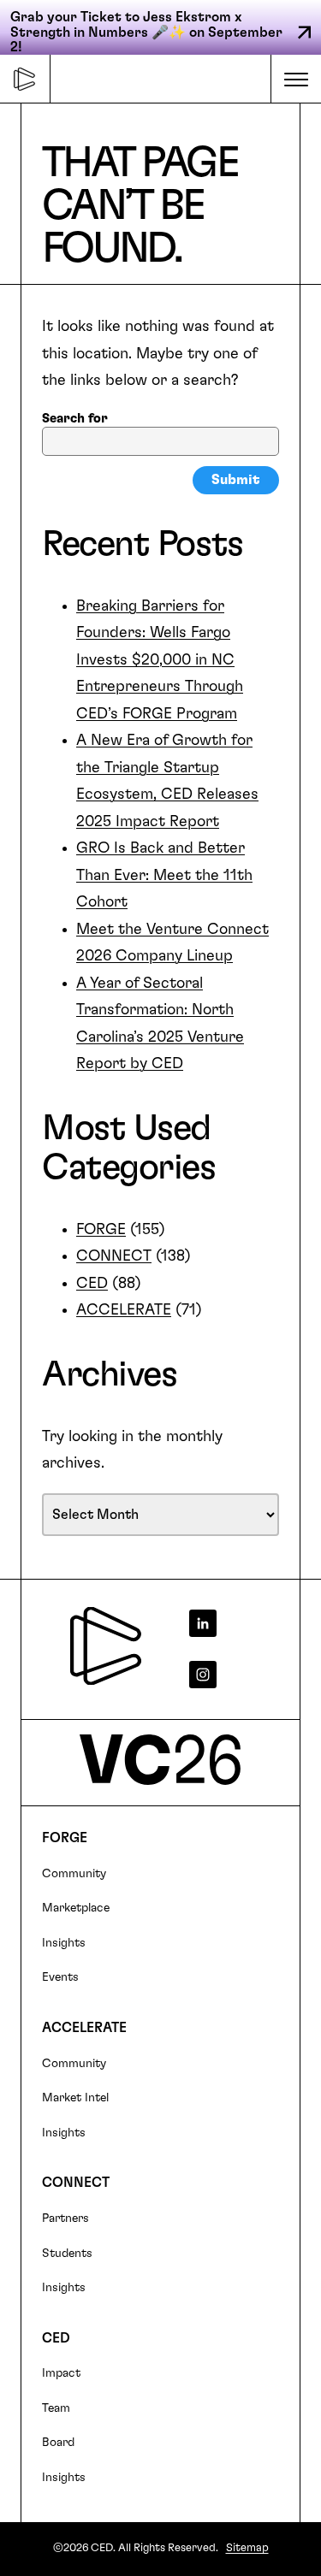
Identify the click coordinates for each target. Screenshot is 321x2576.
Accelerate (84, 2028)
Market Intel (75, 2098)
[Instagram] (231, 1675)
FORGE (101, 1230)
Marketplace (76, 1908)
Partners (65, 2219)
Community (74, 1874)
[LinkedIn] (231, 1623)
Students (67, 2254)
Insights (64, 1943)
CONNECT (114, 1256)
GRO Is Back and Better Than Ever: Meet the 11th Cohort (164, 875)
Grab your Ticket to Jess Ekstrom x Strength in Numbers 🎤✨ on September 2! (146, 32)
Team (56, 2408)
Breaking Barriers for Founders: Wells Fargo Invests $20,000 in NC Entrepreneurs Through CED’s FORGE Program (160, 660)
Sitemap (247, 2548)
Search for (75, 419)
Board (58, 2443)
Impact (61, 2373)
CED (92, 1284)
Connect (76, 2183)
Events (60, 1977)
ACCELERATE (124, 1310)
